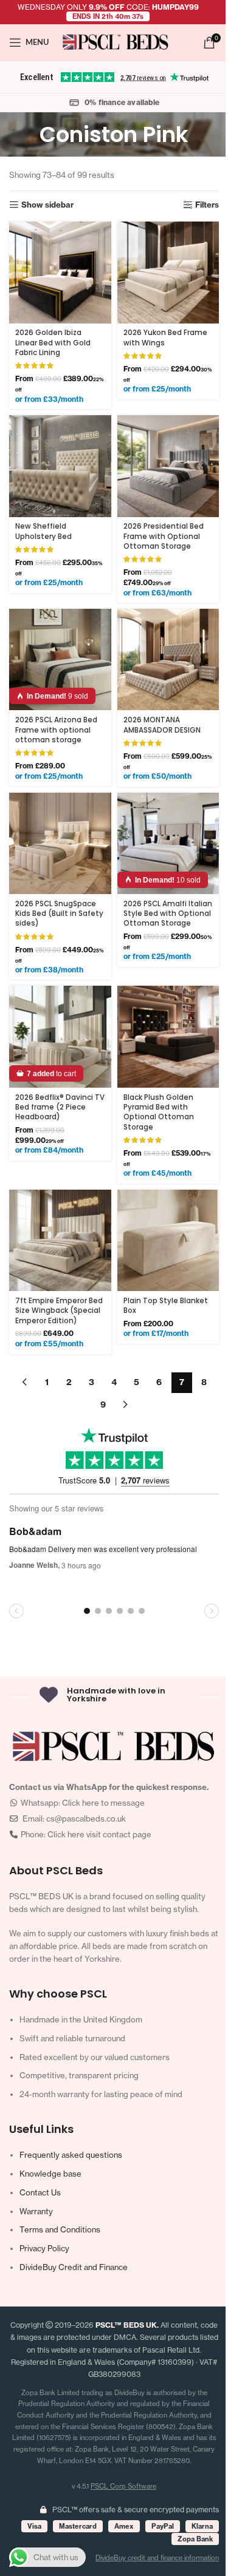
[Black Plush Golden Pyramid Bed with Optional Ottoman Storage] (168, 1037)
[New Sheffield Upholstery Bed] (60, 466)
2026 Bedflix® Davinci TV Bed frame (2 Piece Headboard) (60, 1107)
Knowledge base (50, 2174)
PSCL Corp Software (123, 2486)
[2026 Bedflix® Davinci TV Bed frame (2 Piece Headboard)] (60, 1037)
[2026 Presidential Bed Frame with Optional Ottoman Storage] (168, 466)
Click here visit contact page (99, 1834)
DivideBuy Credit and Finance (74, 2267)
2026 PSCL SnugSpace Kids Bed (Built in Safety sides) (59, 914)
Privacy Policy (44, 2248)
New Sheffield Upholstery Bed (43, 531)
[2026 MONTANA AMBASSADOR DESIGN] (168, 660)
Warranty (36, 2211)
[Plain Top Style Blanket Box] (168, 1241)
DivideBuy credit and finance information (157, 2558)
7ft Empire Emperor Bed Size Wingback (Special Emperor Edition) (59, 1311)
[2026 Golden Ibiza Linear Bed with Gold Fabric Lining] (60, 273)
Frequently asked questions (71, 2155)
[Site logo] (115, 41)
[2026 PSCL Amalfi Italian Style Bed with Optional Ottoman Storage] (168, 844)
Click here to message (103, 1803)
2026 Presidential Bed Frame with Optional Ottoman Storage (164, 536)
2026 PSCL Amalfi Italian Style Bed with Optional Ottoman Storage (168, 914)
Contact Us (40, 2192)
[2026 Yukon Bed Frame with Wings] (168, 273)
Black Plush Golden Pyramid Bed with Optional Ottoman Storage (159, 1112)
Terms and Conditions (60, 2229)
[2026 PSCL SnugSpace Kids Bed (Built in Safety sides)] (60, 844)
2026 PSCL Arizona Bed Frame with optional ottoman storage (56, 730)
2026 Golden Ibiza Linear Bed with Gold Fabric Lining (53, 343)
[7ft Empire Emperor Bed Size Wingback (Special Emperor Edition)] (60, 1241)
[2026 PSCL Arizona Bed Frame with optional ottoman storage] (60, 660)
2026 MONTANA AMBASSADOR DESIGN (162, 725)
